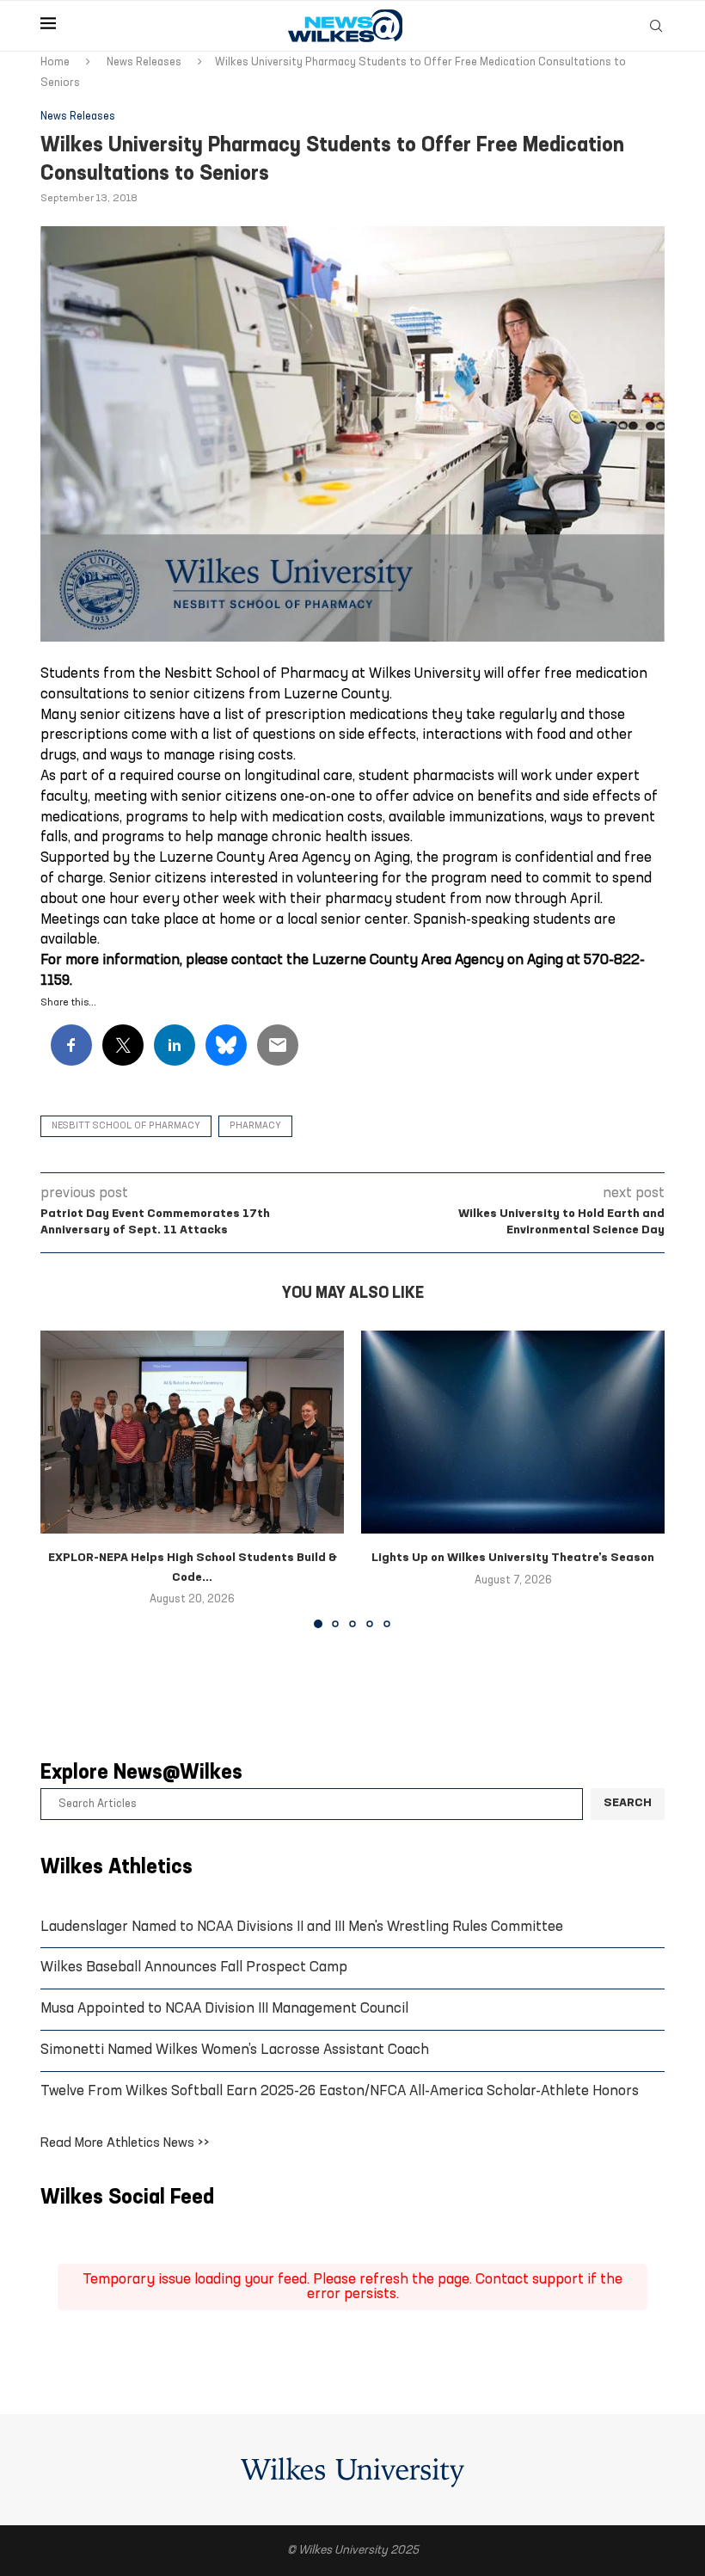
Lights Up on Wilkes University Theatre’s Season (513, 1558)
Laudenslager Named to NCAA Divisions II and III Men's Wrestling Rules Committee (302, 1927)
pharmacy (255, 1126)
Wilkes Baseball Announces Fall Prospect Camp (194, 1967)
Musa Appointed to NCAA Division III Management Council (224, 2009)
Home (55, 62)
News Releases (144, 62)
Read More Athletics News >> (125, 2143)
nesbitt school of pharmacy (126, 1126)
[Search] (656, 26)
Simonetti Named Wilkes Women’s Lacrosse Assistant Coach (235, 2050)
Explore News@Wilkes (141, 1774)
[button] (64, 1479)
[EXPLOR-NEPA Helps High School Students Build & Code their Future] (192, 1432)
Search (628, 1803)
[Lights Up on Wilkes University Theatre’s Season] (513, 1432)
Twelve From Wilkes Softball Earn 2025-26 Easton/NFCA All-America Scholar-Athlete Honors (340, 2091)
